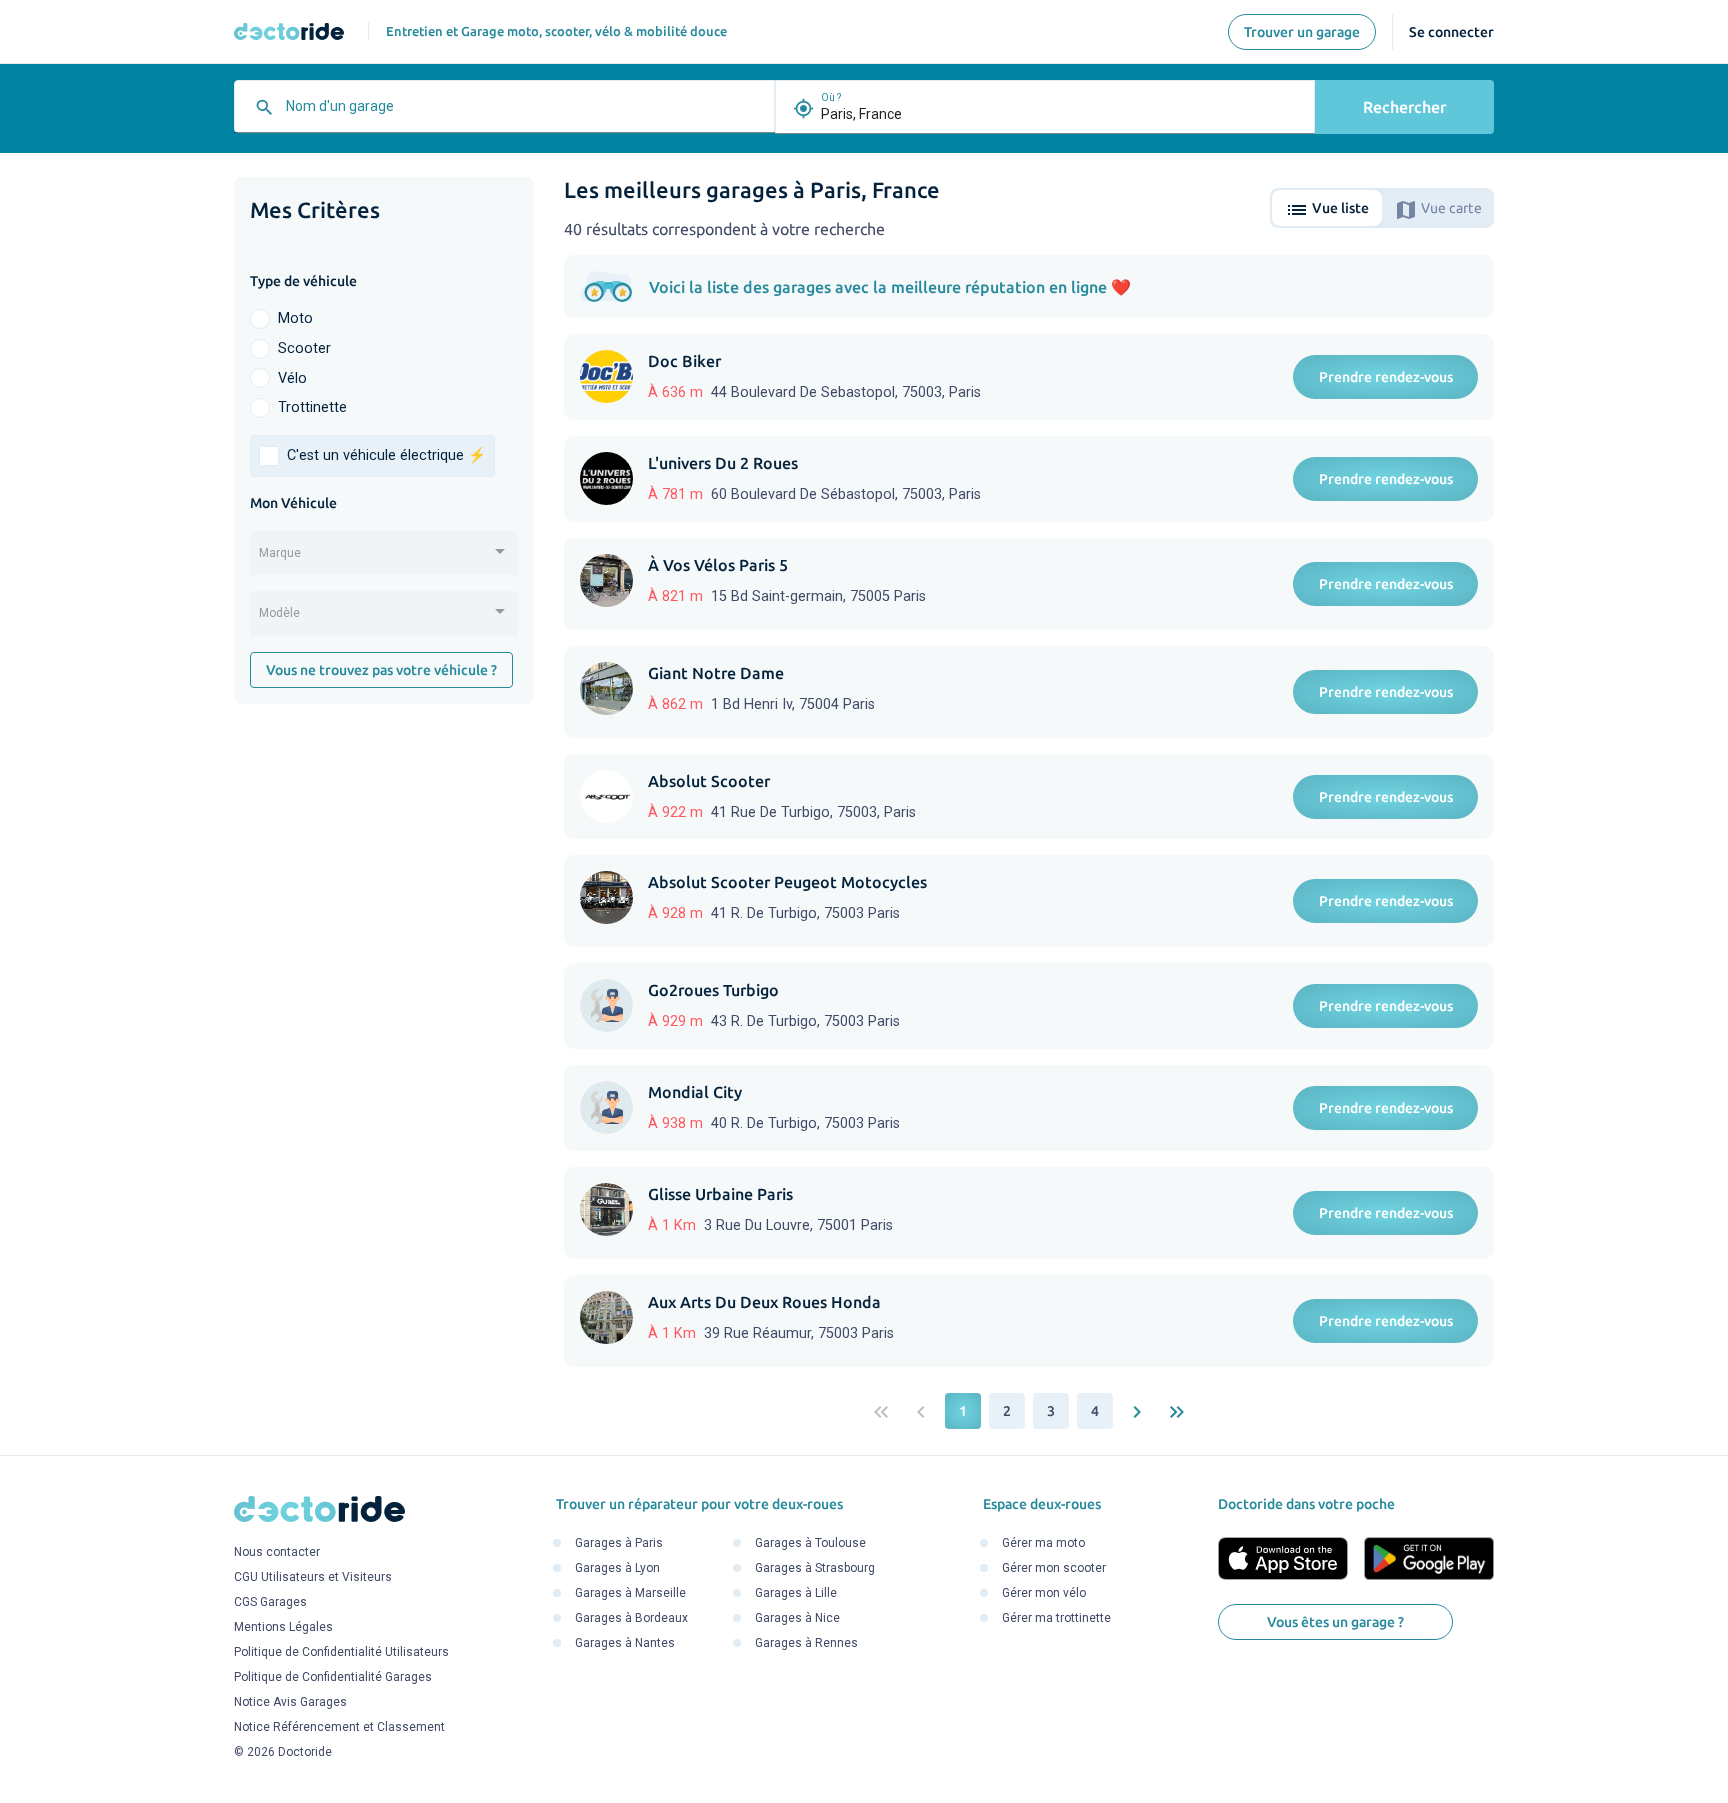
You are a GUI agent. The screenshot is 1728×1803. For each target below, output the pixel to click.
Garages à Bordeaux (631, 1618)
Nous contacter (277, 1553)
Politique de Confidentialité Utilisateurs (341, 1653)
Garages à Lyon (617, 1568)
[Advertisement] (384, 1028)
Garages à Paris (619, 1543)
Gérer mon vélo (1044, 1593)
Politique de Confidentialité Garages (333, 1678)
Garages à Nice (797, 1618)
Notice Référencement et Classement (339, 1728)
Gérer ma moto (1043, 1543)
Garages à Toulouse (810, 1543)
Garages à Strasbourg (815, 1568)
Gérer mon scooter (1054, 1568)
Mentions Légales (283, 1628)
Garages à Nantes (625, 1643)
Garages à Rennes (806, 1643)
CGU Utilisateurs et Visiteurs (313, 1578)
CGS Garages (270, 1603)
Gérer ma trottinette (1056, 1618)
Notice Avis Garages (290, 1703)
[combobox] (525, 114)
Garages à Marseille (630, 1593)
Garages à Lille (796, 1593)
